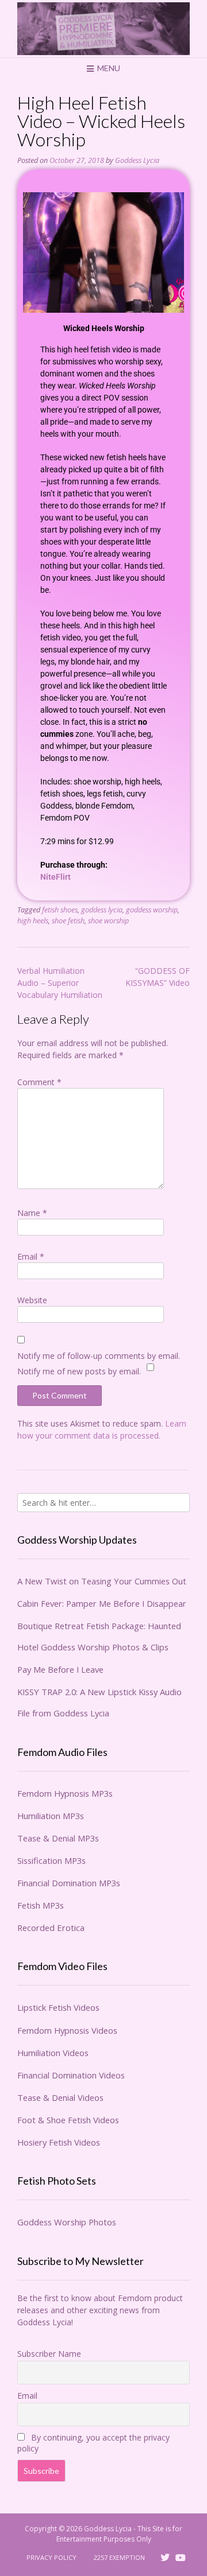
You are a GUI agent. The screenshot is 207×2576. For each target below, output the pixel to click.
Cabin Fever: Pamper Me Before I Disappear (102, 1603)
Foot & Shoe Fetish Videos (68, 2120)
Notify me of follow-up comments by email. (99, 1356)
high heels (33, 921)
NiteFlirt (55, 877)
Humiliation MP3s (51, 1816)
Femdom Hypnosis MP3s (65, 1793)
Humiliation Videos (53, 2053)
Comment (39, 1082)
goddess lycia (102, 910)
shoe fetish (68, 921)
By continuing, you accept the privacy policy (93, 2443)
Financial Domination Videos (71, 2075)
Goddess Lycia (137, 160)
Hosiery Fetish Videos (59, 2142)
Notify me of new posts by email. (79, 1371)
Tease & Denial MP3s (58, 1838)
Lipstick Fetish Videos (58, 2007)
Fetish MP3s (41, 1905)
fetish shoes (60, 910)
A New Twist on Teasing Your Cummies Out (102, 1581)
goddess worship (152, 910)
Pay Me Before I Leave (60, 1669)
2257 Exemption (119, 2557)
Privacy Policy (51, 2557)
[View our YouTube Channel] (181, 2558)
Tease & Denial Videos (60, 2097)
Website (32, 1300)
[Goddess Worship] (103, 29)
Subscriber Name (49, 2354)
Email (31, 1256)
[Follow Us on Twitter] (165, 2558)
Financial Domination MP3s (69, 1883)
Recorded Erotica (51, 1928)
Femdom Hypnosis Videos (67, 2030)
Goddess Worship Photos (67, 2222)
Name (32, 1213)
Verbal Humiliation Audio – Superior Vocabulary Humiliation (60, 983)
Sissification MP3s (51, 1860)
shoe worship (108, 921)
